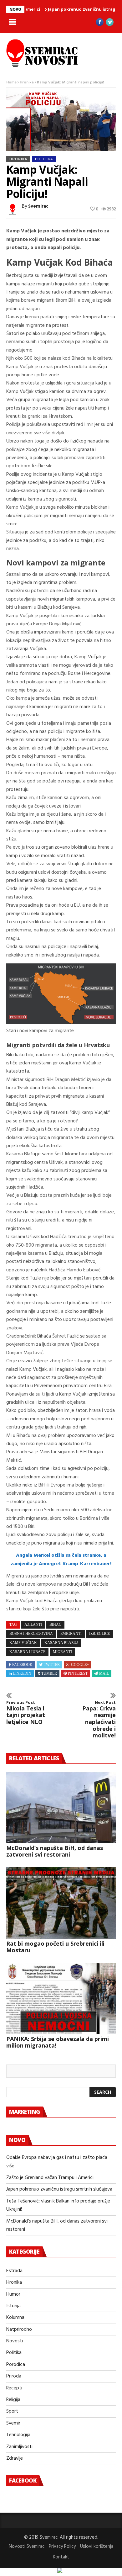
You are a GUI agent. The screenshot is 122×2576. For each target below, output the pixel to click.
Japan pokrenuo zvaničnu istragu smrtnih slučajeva (59, 2189)
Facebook (22, 1665)
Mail (104, 1673)
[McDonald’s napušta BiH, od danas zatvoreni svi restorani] (61, 1808)
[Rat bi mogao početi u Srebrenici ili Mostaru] (61, 1903)
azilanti (33, 1625)
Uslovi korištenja (97, 2547)
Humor (13, 2294)
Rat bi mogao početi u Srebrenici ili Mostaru (55, 1947)
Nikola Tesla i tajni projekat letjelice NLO (26, 1713)
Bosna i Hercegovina (31, 1634)
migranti (62, 1652)
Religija (13, 2400)
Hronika (27, 82)
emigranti (71, 1634)
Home (11, 82)
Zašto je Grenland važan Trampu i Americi (50, 2178)
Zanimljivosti (19, 2447)
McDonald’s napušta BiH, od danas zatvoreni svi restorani (55, 1851)
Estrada (14, 2271)
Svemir (13, 2423)
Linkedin (22, 1673)
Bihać (55, 1625)
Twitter (52, 1665)
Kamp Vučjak (23, 1643)
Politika (44, 159)
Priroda (14, 2376)
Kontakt (61, 2557)
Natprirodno (19, 2330)
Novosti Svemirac (27, 2547)
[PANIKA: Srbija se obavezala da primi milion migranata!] (61, 1999)
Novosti (15, 2341)
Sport (12, 2411)
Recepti (14, 2388)
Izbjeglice (99, 1634)
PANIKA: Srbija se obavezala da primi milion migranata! (58, 2042)
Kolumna (15, 2318)
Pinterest (78, 1673)
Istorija (13, 2306)
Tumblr (49, 1673)
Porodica (16, 2365)
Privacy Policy (62, 2547)
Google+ (80, 1665)
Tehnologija (18, 2435)
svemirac (38, 206)
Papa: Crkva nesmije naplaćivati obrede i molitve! (99, 1720)
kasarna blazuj (61, 1643)
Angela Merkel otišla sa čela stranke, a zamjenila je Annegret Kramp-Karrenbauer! (61, 1560)
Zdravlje (15, 2458)
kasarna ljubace (27, 1652)
